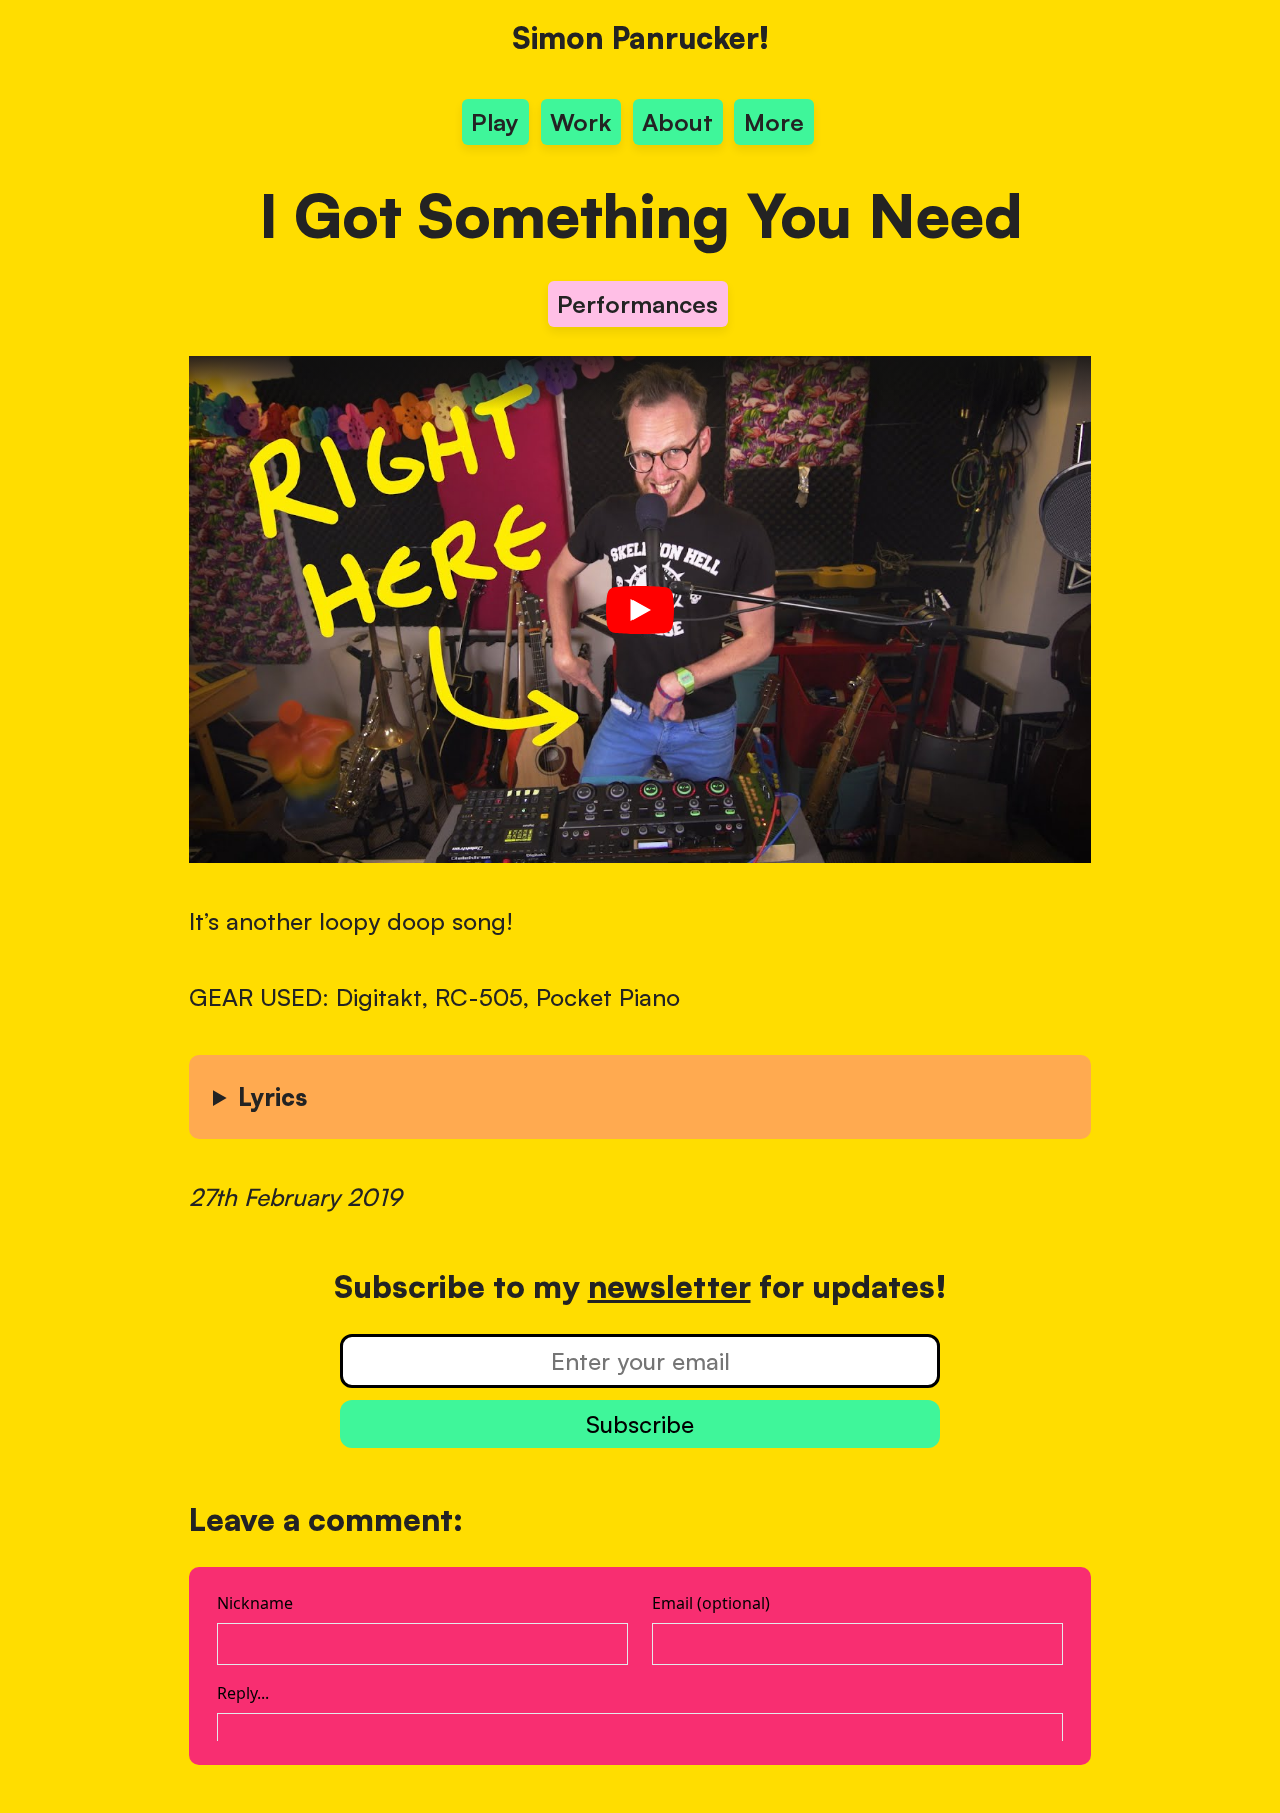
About (677, 122)
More (774, 122)
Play (495, 122)
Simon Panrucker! (640, 37)
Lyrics (272, 1097)
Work (580, 122)
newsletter (669, 1285)
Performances (637, 304)
